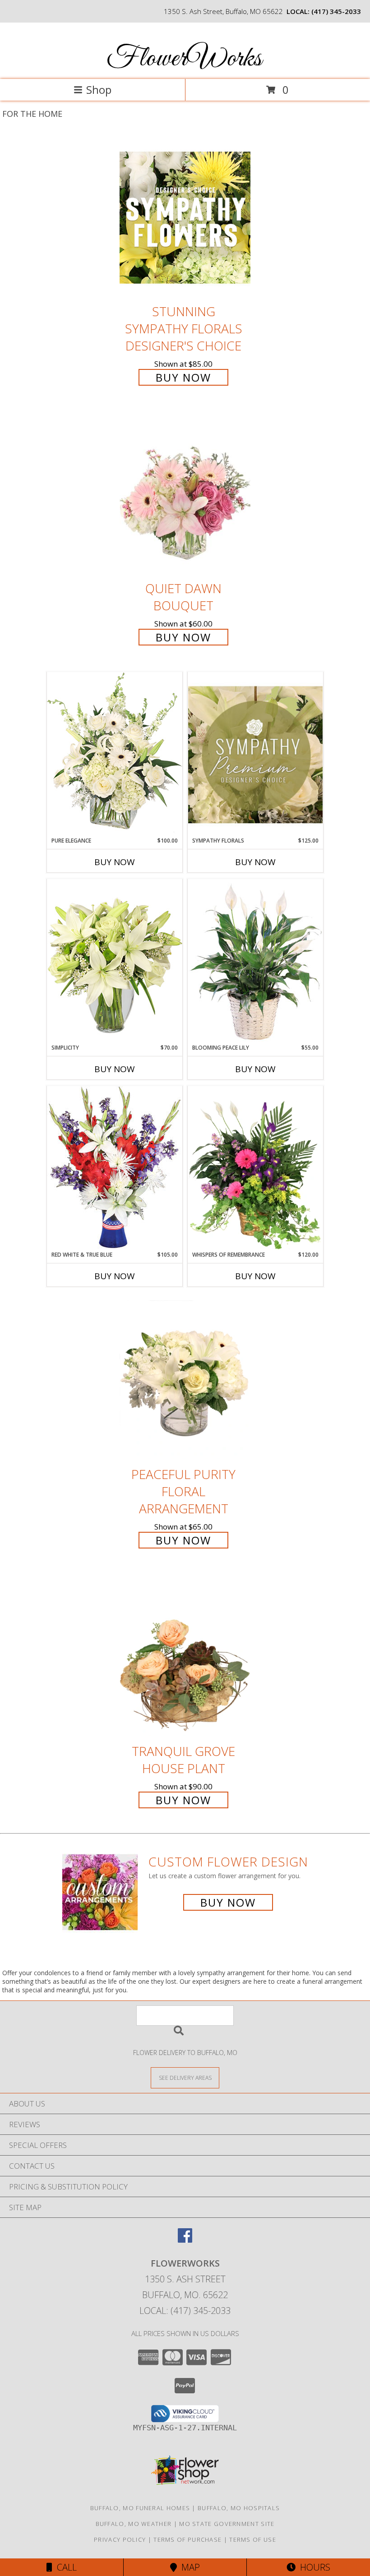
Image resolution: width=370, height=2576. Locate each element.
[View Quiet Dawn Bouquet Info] (185, 495)
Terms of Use (253, 2539)
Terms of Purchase (187, 2539)
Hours (313, 2567)
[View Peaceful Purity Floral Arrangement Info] (185, 1380)
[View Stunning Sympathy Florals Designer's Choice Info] (185, 217)
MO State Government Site (227, 2524)
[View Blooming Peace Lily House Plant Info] (255, 961)
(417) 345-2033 (336, 11)
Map (188, 2567)
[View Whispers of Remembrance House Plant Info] (255, 1168)
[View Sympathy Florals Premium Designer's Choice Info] (255, 754)
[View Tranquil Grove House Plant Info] (185, 1657)
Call (65, 2567)
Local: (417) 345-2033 (185, 2311)
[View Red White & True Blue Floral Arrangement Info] (115, 1168)
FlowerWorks (184, 59)
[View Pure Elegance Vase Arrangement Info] (115, 754)
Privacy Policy (120, 2539)
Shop (99, 90)
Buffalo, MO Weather (134, 2524)
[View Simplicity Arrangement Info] (115, 961)
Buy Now (183, 377)
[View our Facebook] (185, 2240)
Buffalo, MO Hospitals (239, 2508)
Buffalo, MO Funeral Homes (140, 2508)
